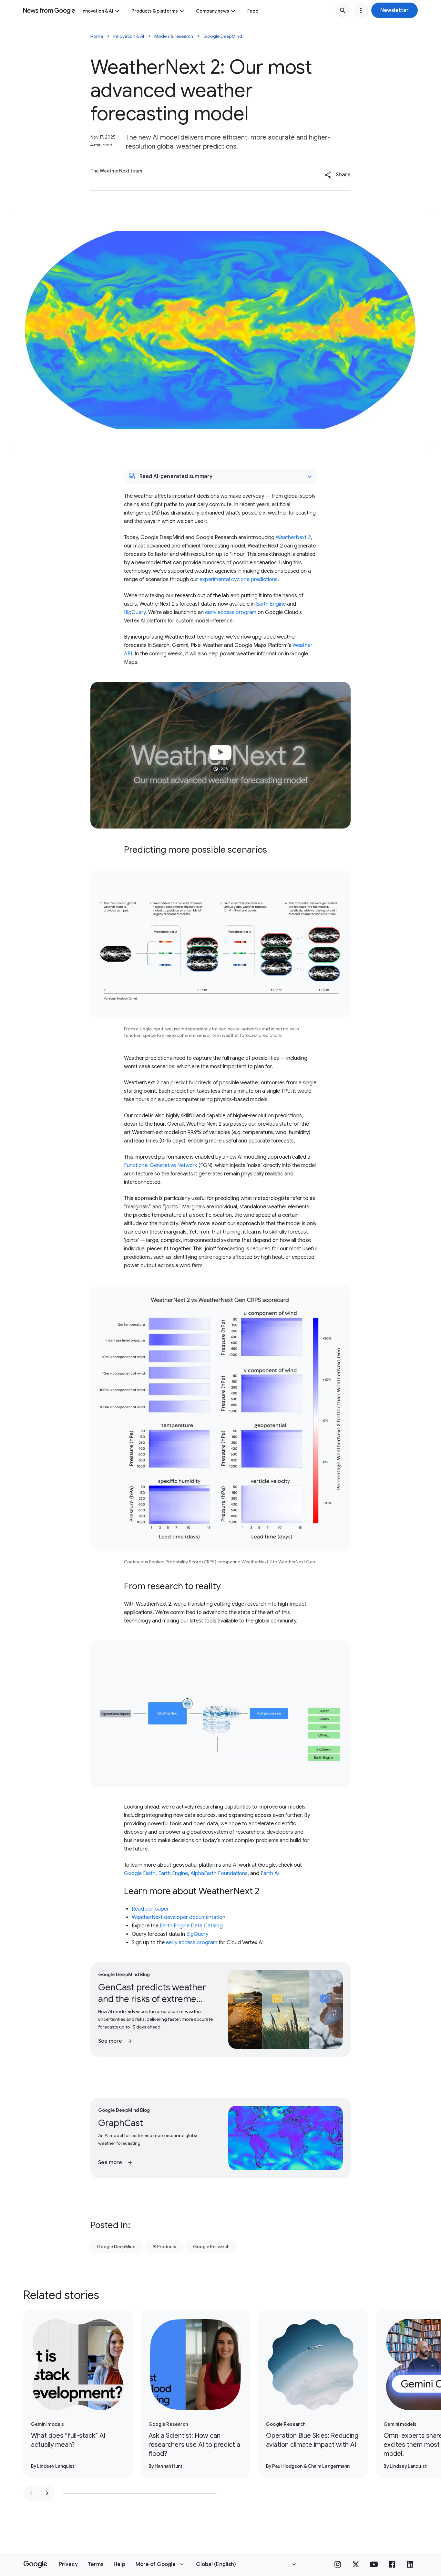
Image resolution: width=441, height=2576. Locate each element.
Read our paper (150, 1909)
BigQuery (135, 612)
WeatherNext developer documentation (179, 1917)
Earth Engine (271, 604)
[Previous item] (31, 2493)
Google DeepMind (223, 36)
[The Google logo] (35, 2564)
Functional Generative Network (161, 1165)
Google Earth (140, 1873)
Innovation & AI (97, 11)
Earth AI (270, 1873)
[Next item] (47, 2493)
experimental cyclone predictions (239, 579)
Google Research (211, 2247)
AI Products (164, 2247)
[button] (395, 10)
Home (97, 36)
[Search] (343, 10)
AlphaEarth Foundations (219, 1873)
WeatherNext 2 (293, 537)
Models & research (174, 36)
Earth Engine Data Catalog (191, 1926)
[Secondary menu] (361, 10)
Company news (213, 11)
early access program (231, 612)
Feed (253, 11)
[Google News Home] (49, 10)
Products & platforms (155, 11)
